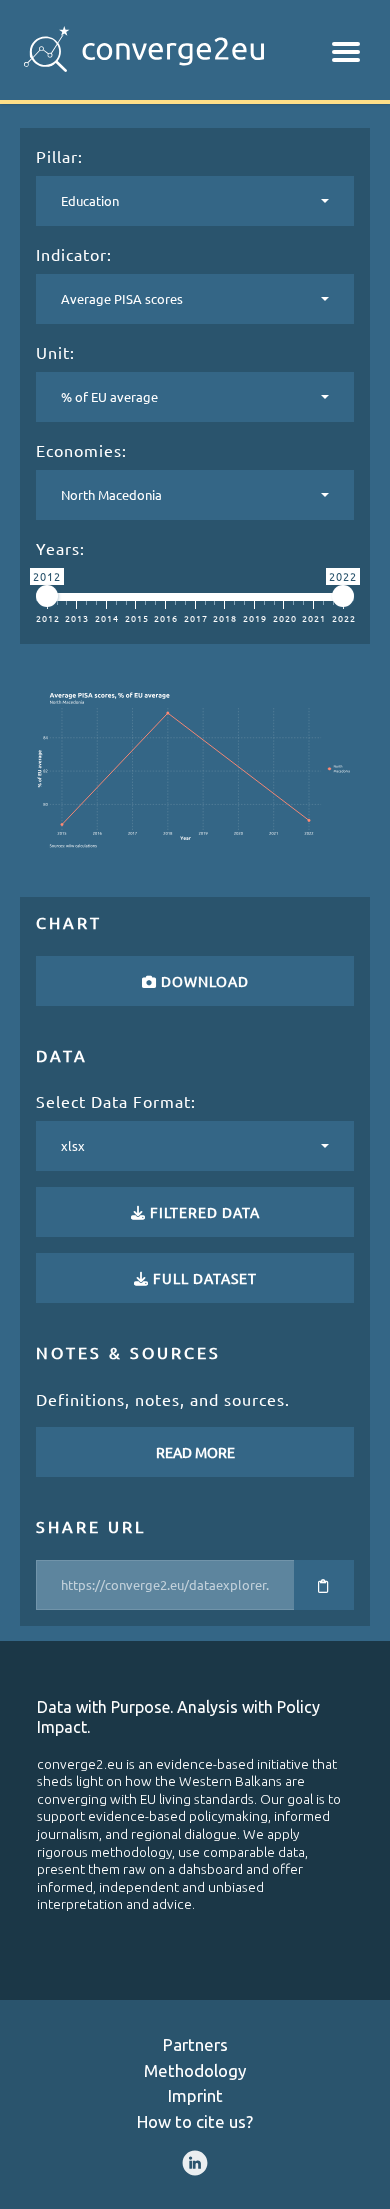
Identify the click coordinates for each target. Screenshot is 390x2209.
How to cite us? (195, 2121)
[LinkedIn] (195, 2163)
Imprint (195, 2095)
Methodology (195, 2070)
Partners (195, 2044)
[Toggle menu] (346, 52)
